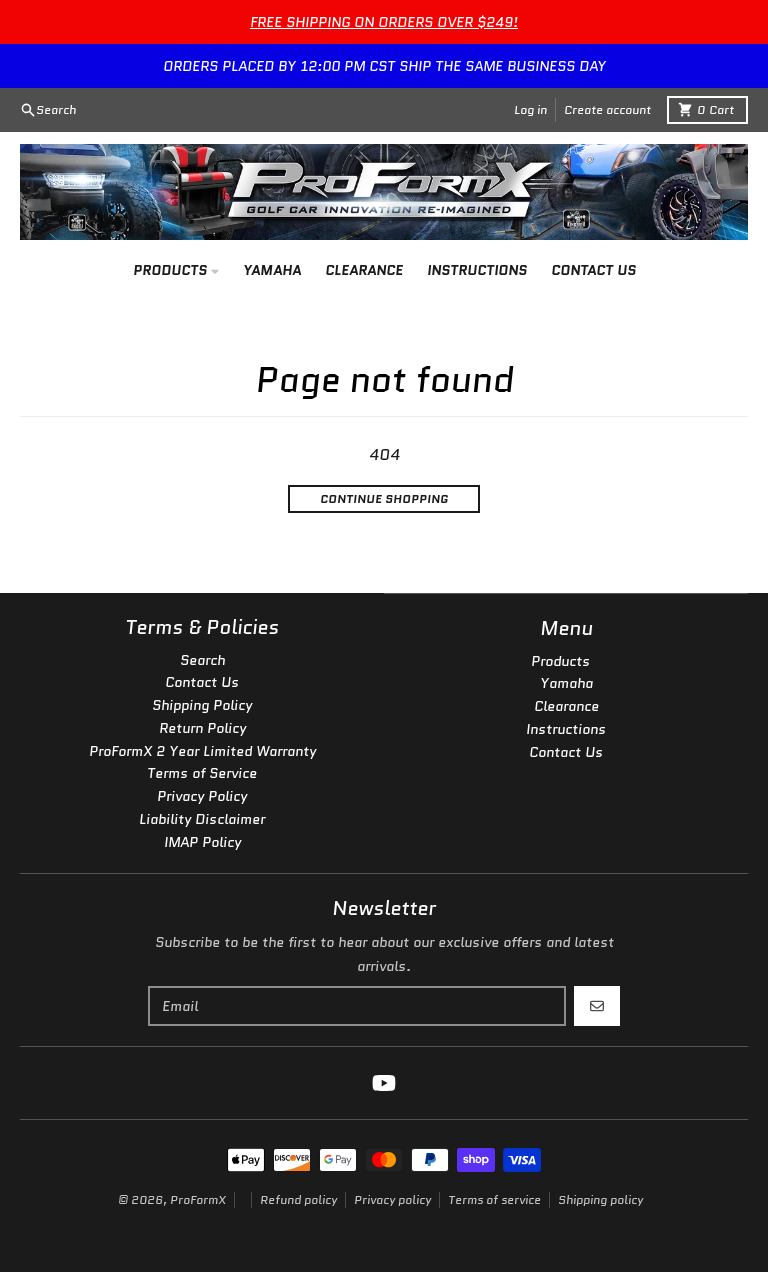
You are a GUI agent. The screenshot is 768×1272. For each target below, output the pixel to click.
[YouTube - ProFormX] (384, 1083)
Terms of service (494, 1199)
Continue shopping (384, 498)
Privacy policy (392, 1199)
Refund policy (298, 1199)
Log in (530, 109)
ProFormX (198, 1199)
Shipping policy (600, 1199)
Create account (607, 109)
